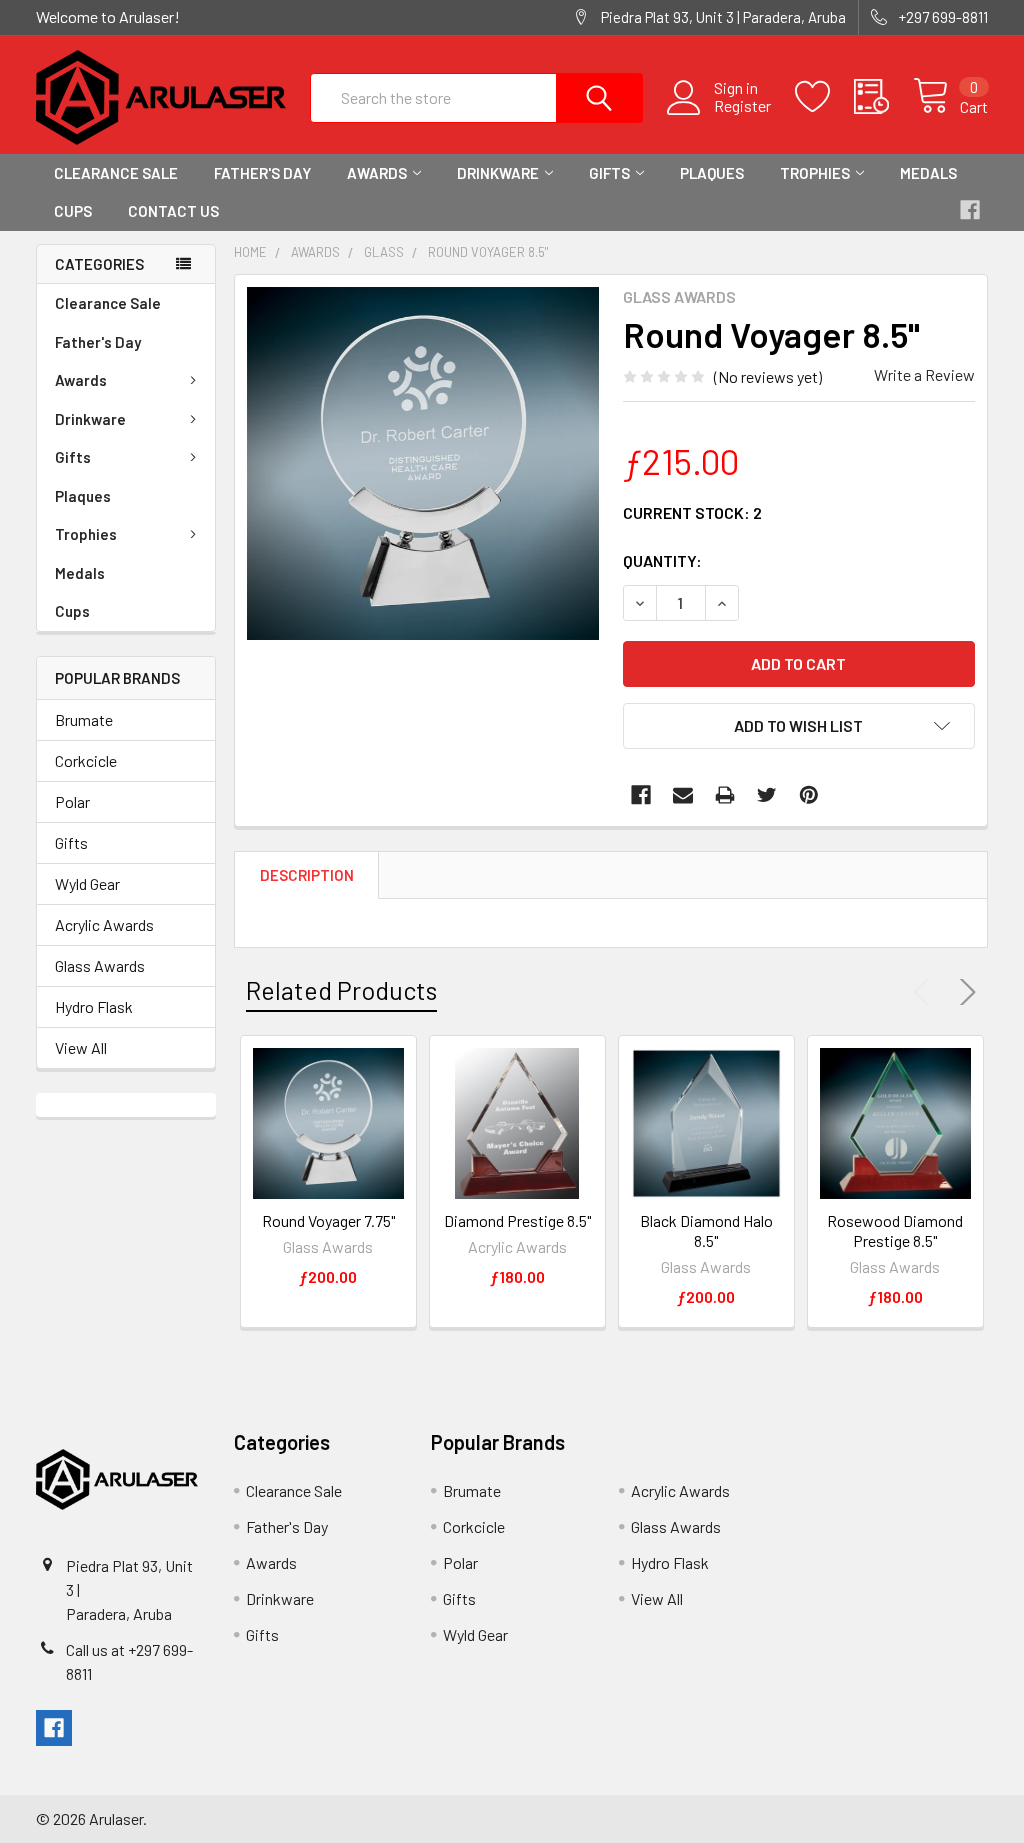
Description (307, 875)
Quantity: (662, 560)
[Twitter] (767, 795)
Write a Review (924, 374)
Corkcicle (86, 760)
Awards (377, 173)
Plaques (712, 173)
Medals (928, 173)
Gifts (609, 173)
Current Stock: (692, 512)
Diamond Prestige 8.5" (517, 1220)
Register (742, 106)
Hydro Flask (94, 1006)
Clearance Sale (116, 173)
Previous (926, 992)
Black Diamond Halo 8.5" (706, 1230)
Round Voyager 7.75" (328, 1220)
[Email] (683, 795)
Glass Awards (100, 965)
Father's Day (262, 173)
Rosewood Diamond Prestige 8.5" (895, 1230)
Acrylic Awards (104, 924)
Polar (72, 801)
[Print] (725, 795)
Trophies (815, 173)
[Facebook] (641, 795)
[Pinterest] (809, 795)
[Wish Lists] (824, 97)
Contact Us (173, 211)
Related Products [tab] (341, 990)
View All (81, 1047)
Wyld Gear (87, 883)
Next (964, 992)
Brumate (84, 719)
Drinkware (498, 173)
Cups (73, 211)
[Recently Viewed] (883, 97)
